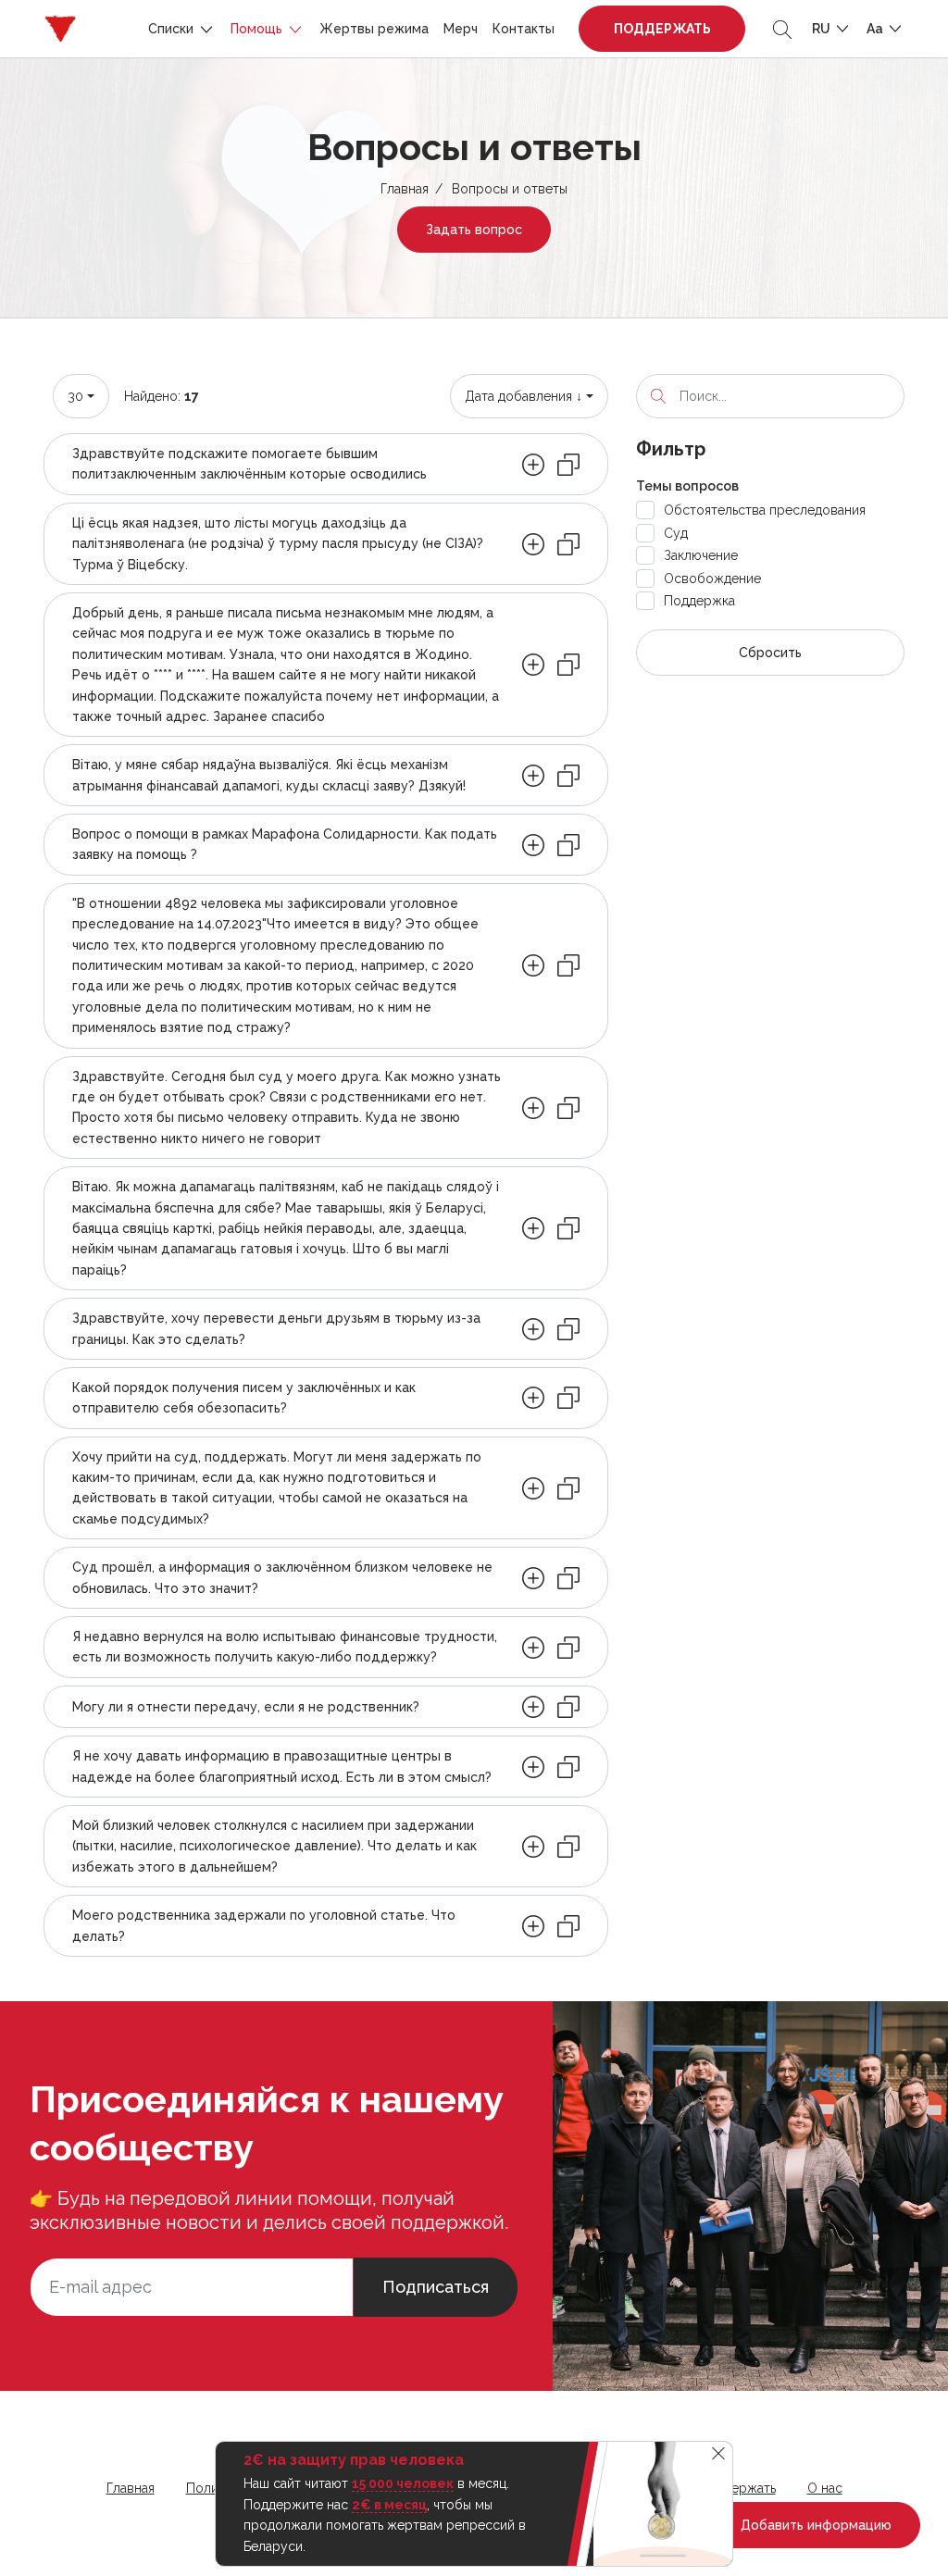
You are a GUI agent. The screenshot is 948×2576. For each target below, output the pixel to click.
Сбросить (770, 653)
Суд (676, 533)
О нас (825, 2488)
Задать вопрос (474, 230)
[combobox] (81, 396)
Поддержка (699, 601)
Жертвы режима (374, 29)
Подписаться (436, 2287)
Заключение (701, 555)
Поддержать (662, 29)
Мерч (461, 29)
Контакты (524, 29)
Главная (405, 189)
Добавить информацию (814, 2525)
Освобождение (712, 579)
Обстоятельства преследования (765, 510)
